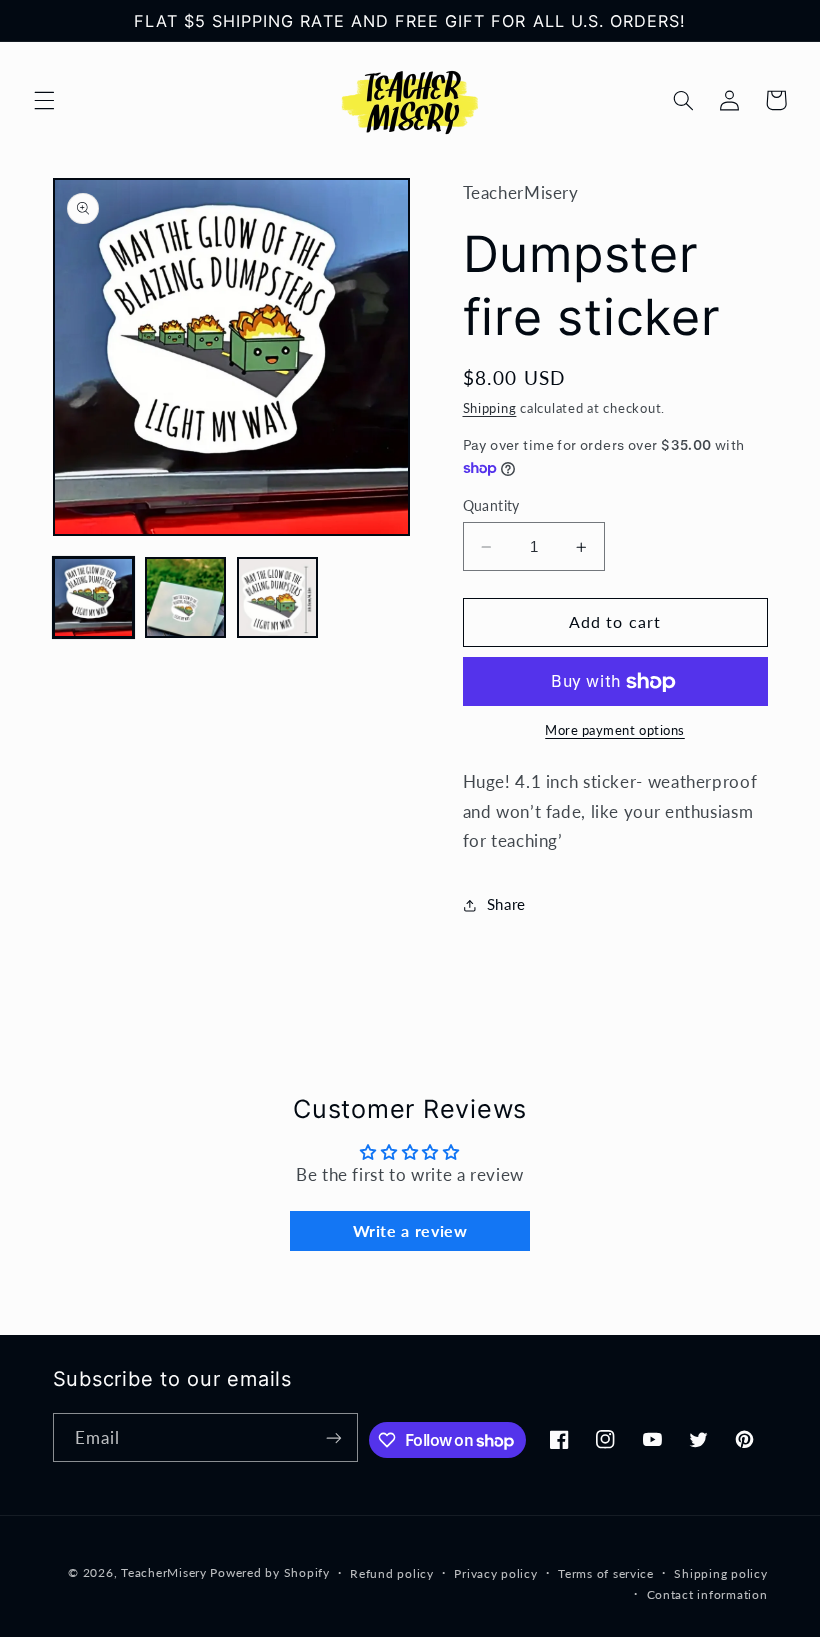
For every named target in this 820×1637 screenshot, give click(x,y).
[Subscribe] (334, 1437)
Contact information (707, 1594)
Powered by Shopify (269, 1572)
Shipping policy (720, 1573)
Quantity (491, 506)
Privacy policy (495, 1573)
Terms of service (606, 1573)
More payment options (615, 730)
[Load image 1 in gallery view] (94, 598)
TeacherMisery (164, 1572)
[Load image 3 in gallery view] (278, 598)
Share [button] (506, 904)
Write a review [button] (410, 1230)
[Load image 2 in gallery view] (186, 598)
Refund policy (392, 1573)
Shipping (490, 408)
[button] (44, 100)
